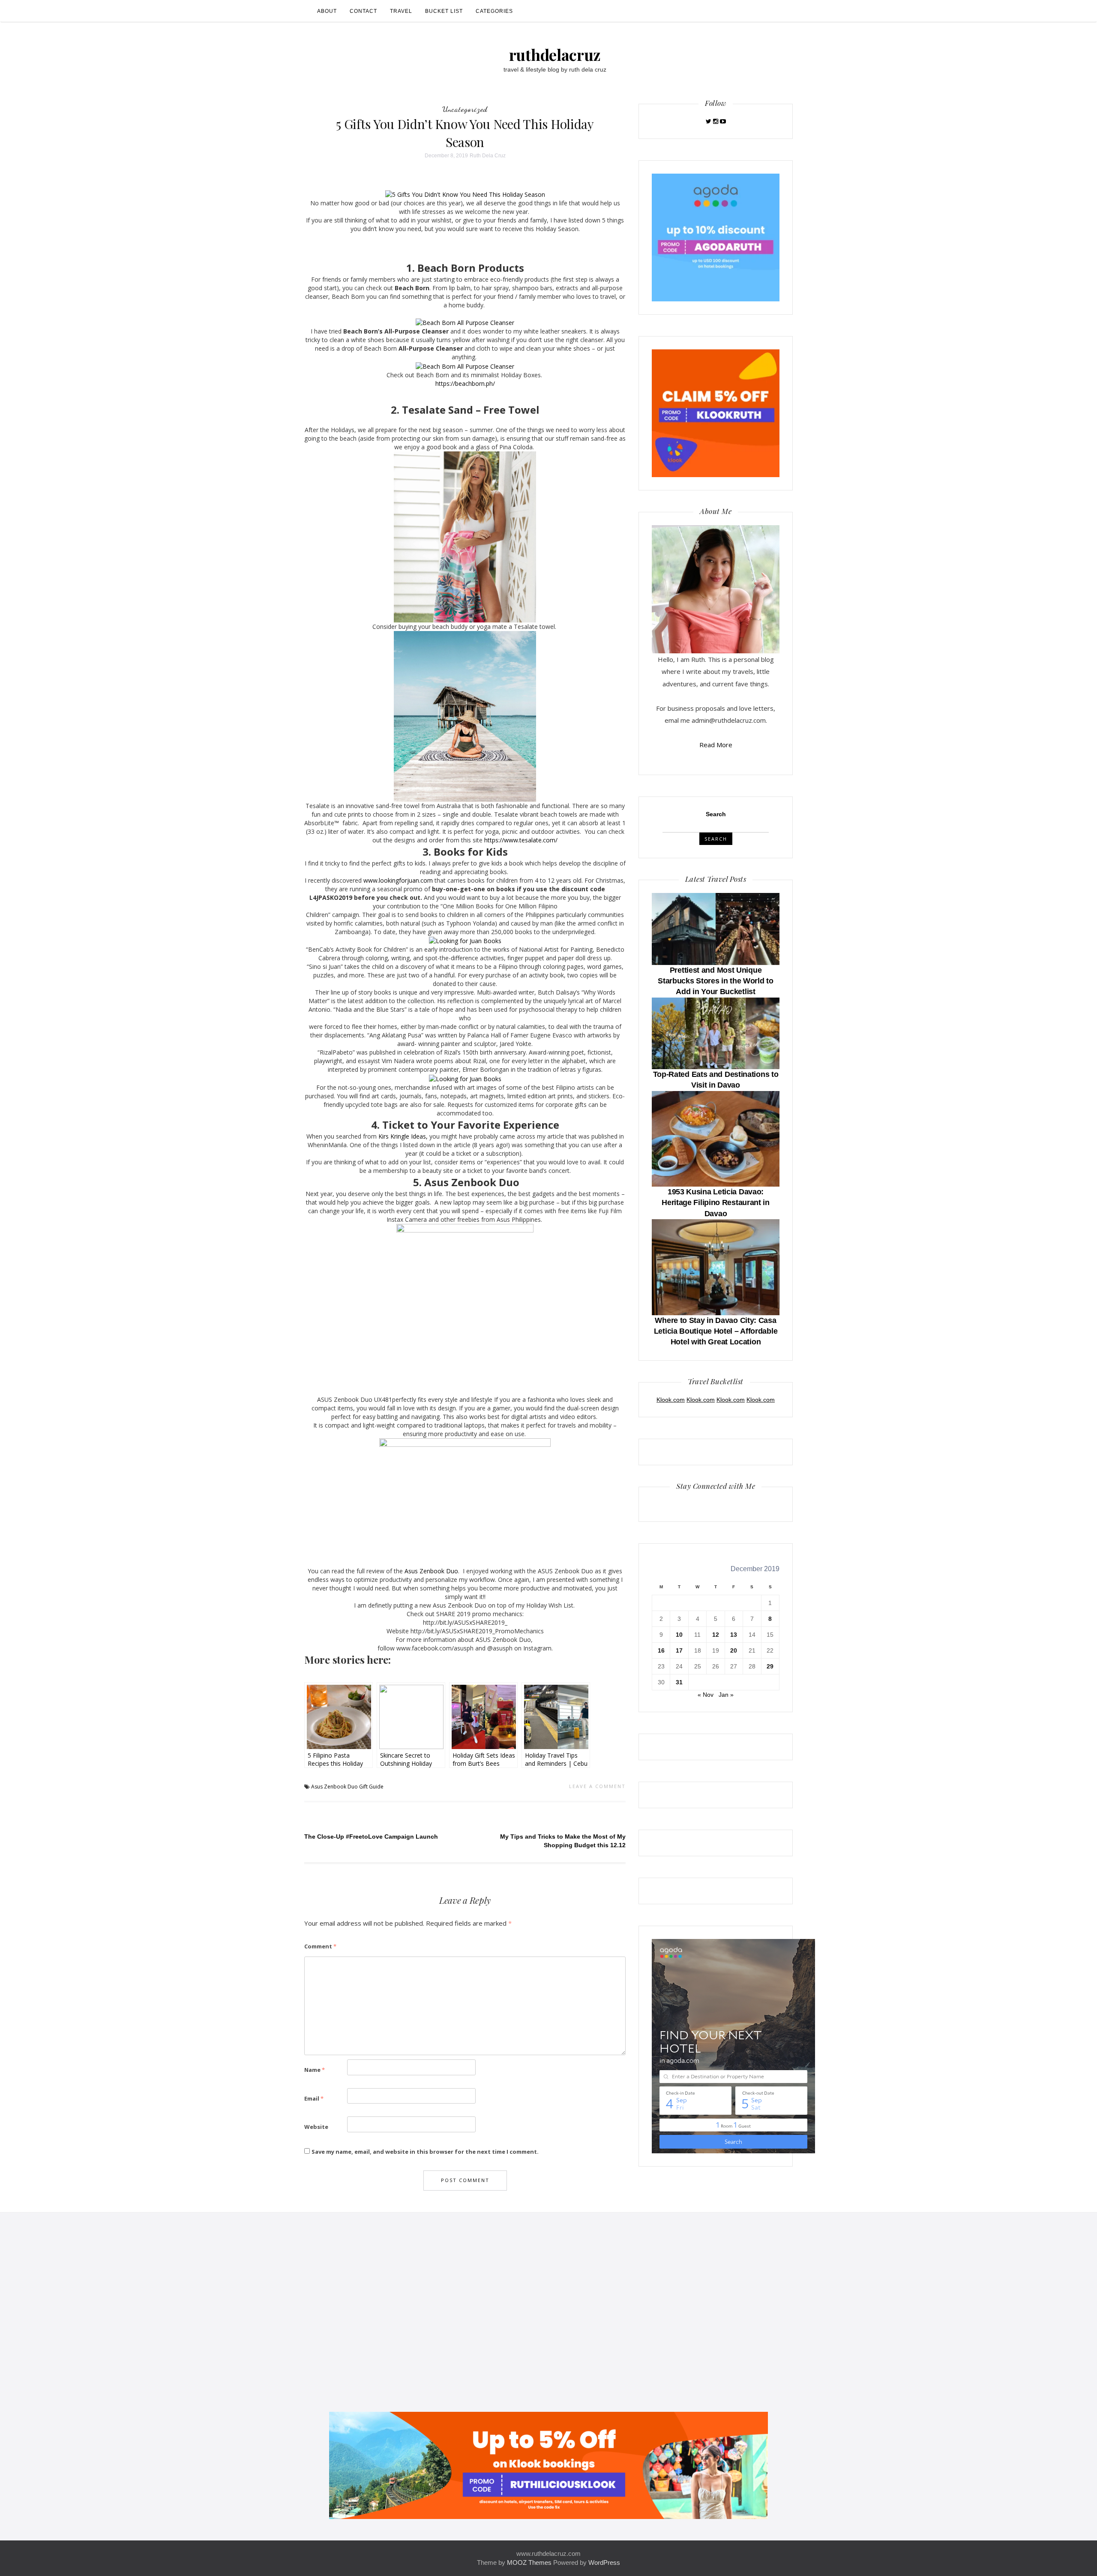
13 (734, 1635)
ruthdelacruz (555, 54)
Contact (363, 11)
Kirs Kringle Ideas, (404, 1136)
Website (316, 2127)
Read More (716, 745)
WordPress (604, 2562)
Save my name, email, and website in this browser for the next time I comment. (425, 2152)
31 (679, 1682)
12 (716, 1635)
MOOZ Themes (529, 2562)
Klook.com (671, 1400)
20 (734, 1650)
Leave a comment (597, 1786)
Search (716, 814)
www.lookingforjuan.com (398, 880)
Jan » (726, 1695)
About (327, 11)
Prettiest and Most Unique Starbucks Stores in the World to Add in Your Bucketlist (715, 981)
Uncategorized (465, 109)
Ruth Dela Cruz (488, 156)
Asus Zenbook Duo (430, 1571)
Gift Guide (371, 1787)
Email (314, 2098)
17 (679, 1650)
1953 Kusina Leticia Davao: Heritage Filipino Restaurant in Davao (716, 1202)
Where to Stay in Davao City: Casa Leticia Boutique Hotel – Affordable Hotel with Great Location (716, 1331)
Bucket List (444, 11)
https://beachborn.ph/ (465, 383)
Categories (494, 11)
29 (770, 1666)
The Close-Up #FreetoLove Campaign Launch (371, 1837)
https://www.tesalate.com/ (521, 840)
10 (679, 1635)
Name (315, 2070)
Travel (401, 11)
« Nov (706, 1695)
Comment (320, 1946)
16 (661, 1650)
